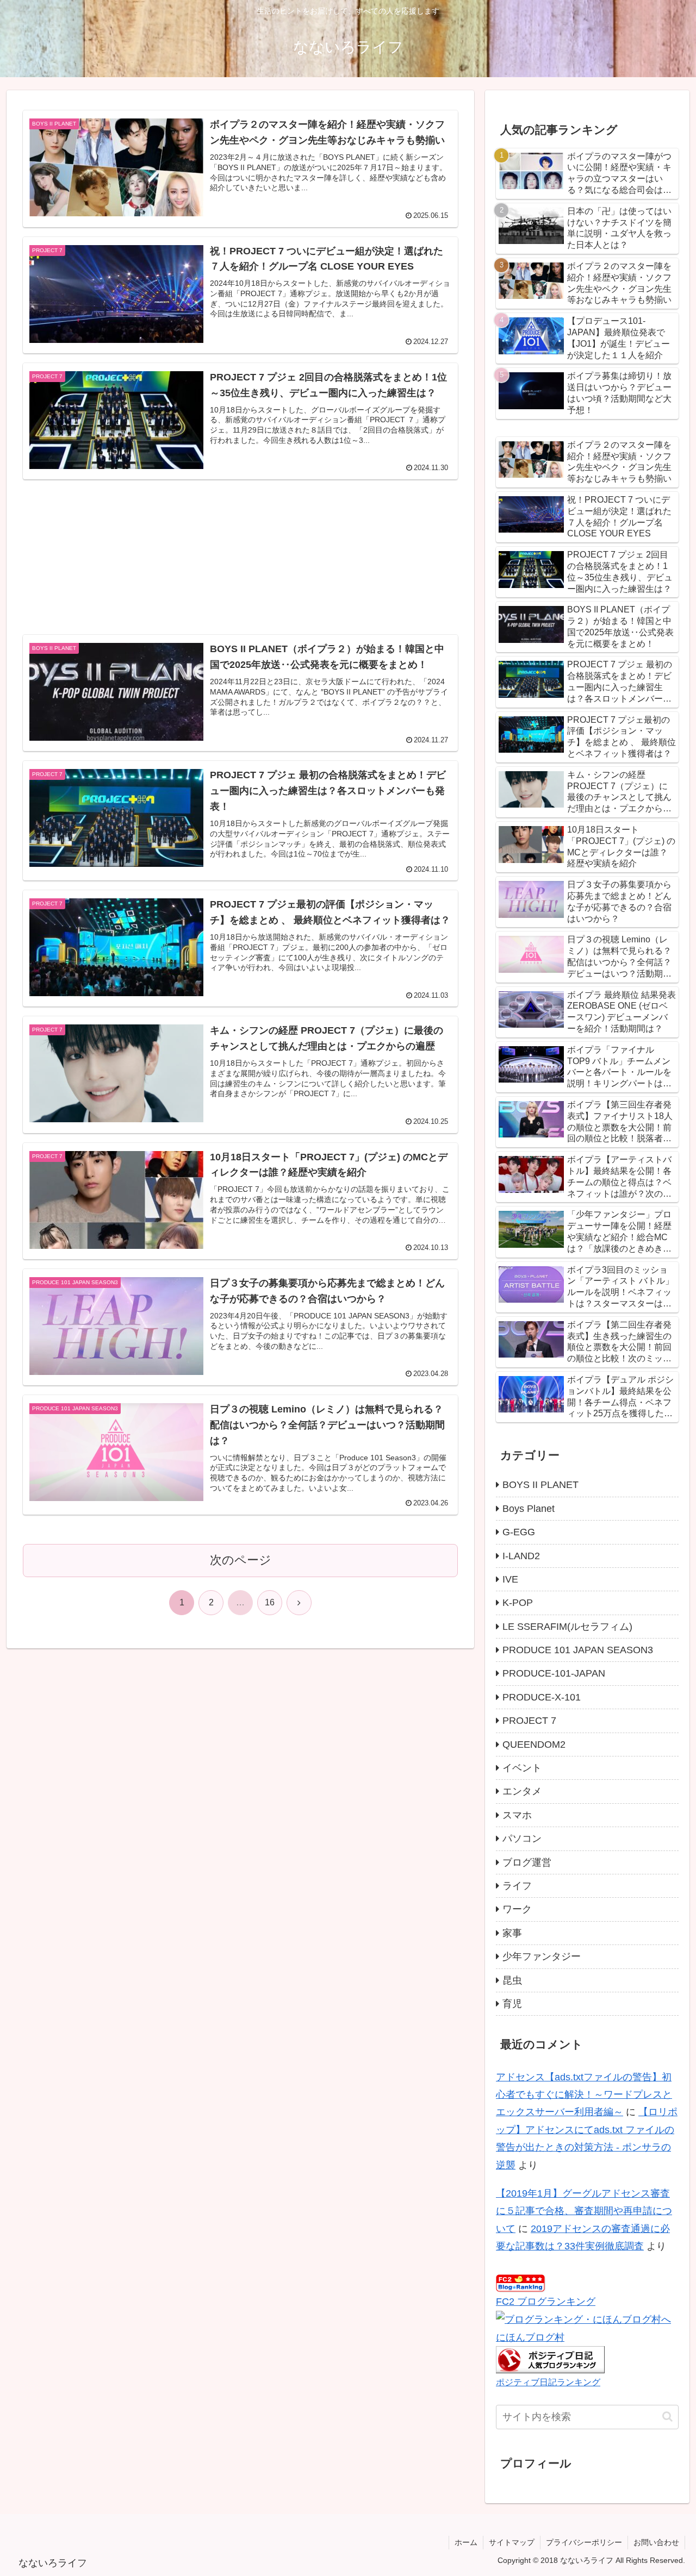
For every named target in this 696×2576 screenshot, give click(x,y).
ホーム (466, 2542)
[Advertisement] (240, 543)
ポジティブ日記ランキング (548, 2382)
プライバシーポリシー (584, 2542)
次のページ (241, 1560)
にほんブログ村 (530, 2337)
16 (270, 1602)
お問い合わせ (656, 2542)
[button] (667, 2416)
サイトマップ (512, 2542)
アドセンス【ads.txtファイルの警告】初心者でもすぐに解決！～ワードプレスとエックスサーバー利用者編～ (584, 2095)
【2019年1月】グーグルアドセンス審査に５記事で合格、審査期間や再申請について (584, 2211)
